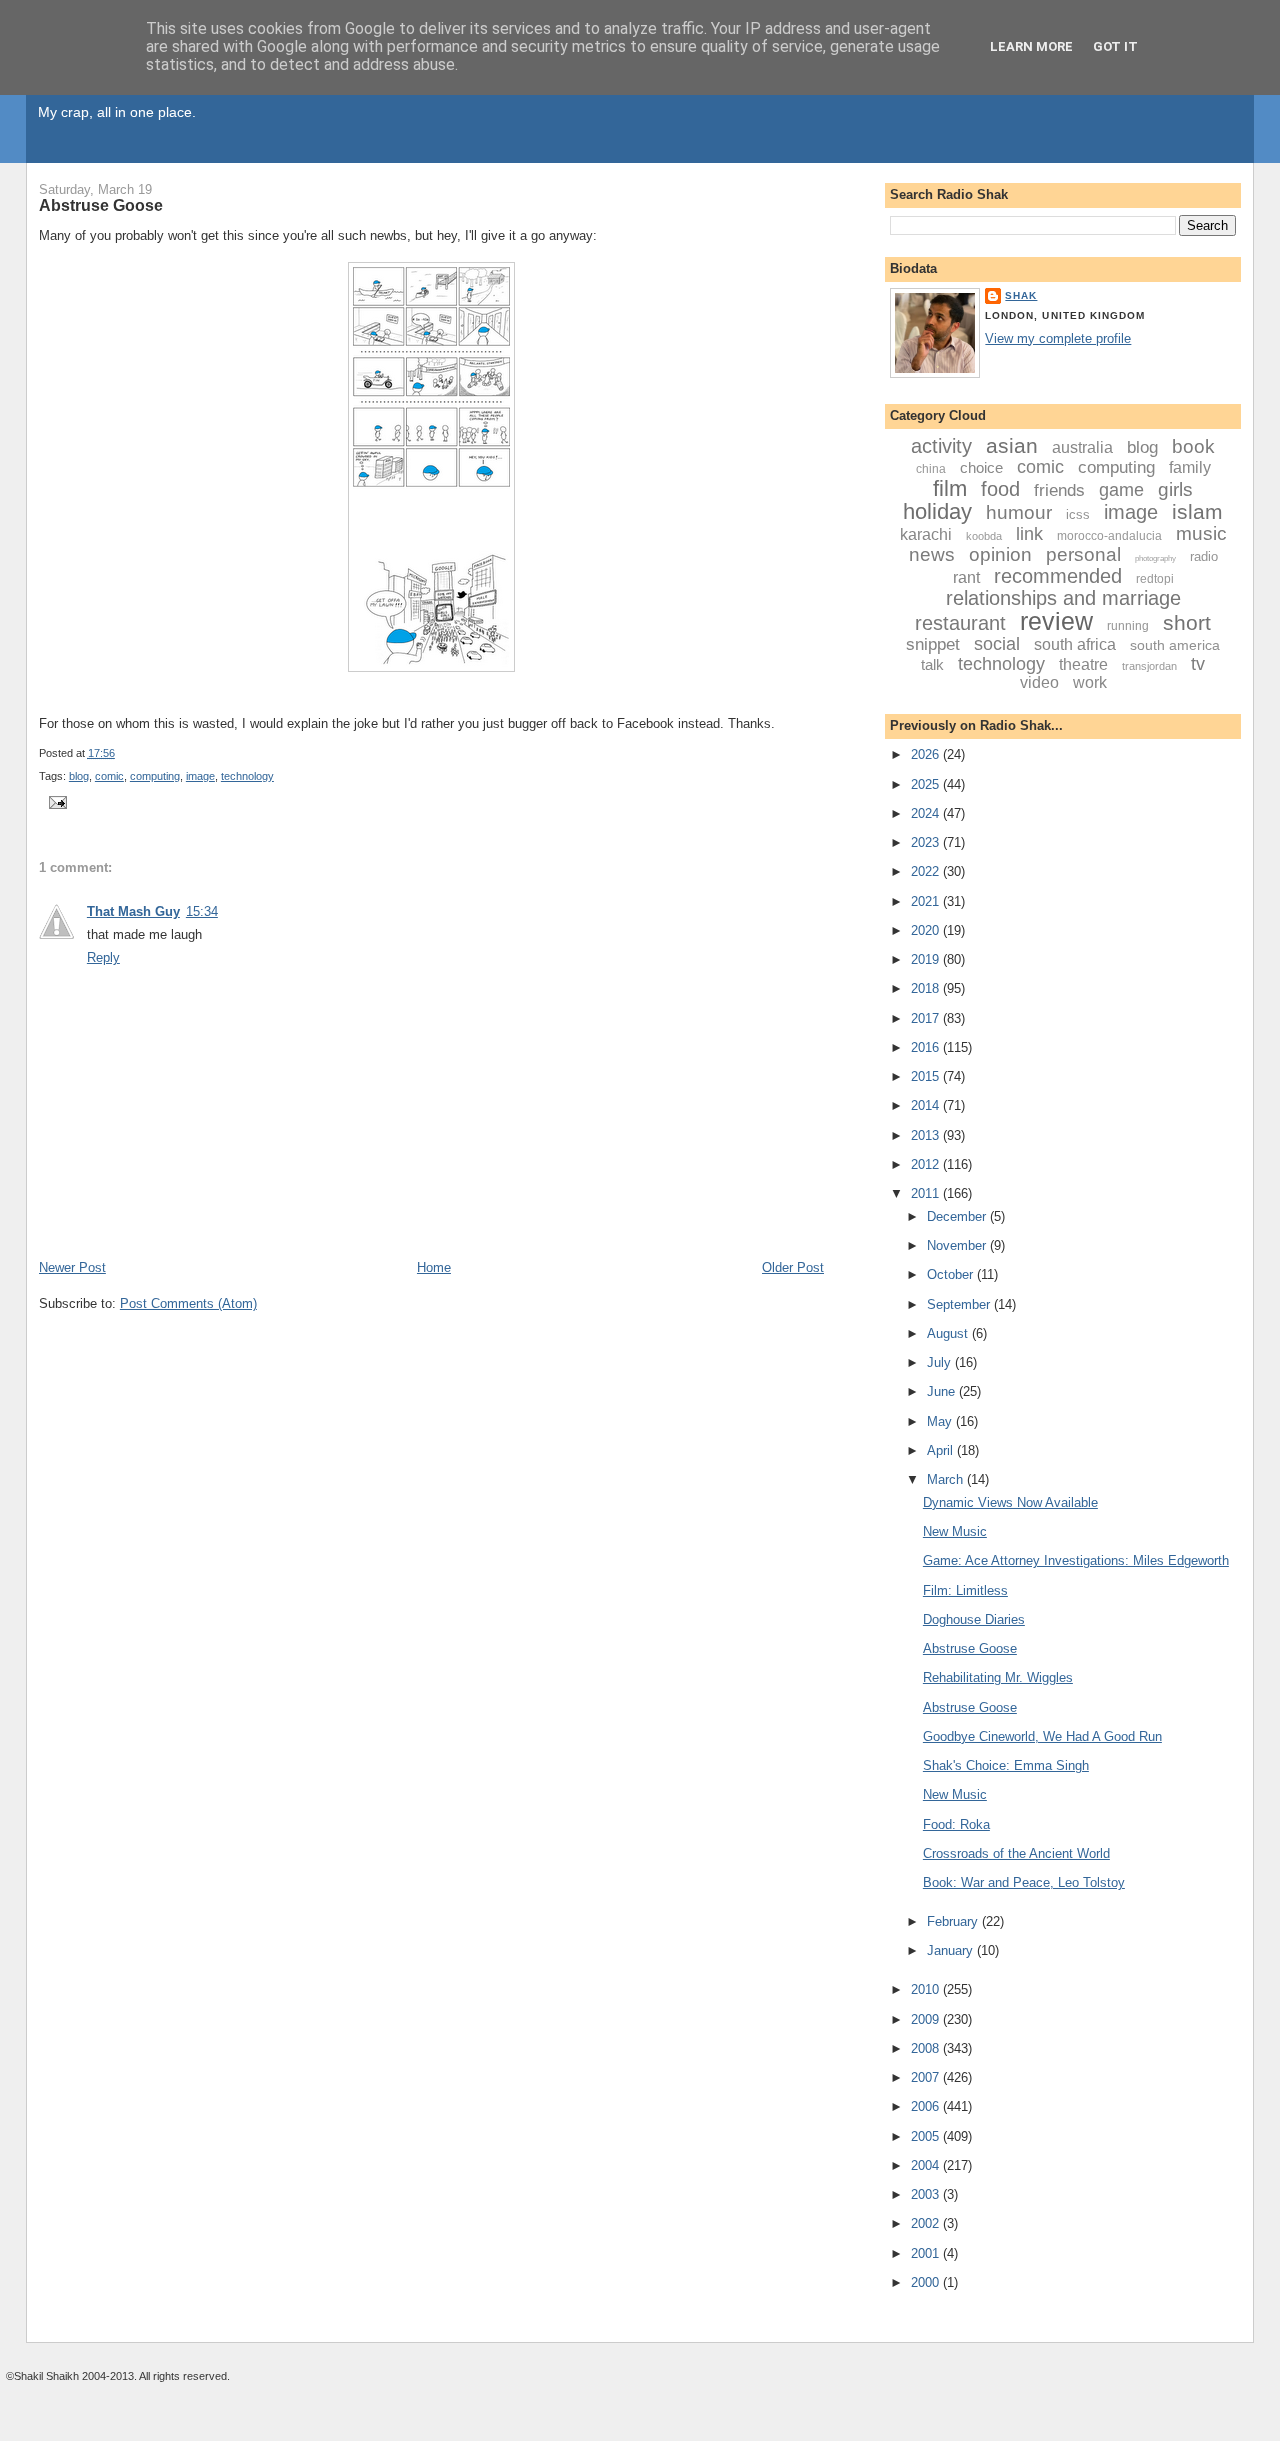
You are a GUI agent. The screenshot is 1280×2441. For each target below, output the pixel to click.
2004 (927, 2165)
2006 (927, 2106)
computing (155, 776)
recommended (1058, 576)
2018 (927, 988)
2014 (927, 1105)
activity (941, 446)
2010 (927, 1989)
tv (1198, 664)
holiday (937, 511)
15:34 (202, 911)
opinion (1000, 554)
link (1029, 534)
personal (1083, 554)
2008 (927, 2048)
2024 (927, 813)
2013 (927, 1135)
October (952, 1274)
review (1056, 621)
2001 (927, 2253)
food (1000, 489)
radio (1204, 556)
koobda (984, 536)
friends (1059, 490)
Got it (1115, 46)
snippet (933, 644)
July (941, 1362)
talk (932, 664)
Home (434, 1267)
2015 (927, 1076)
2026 (927, 754)
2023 (927, 842)
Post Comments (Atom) (188, 1303)
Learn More (1031, 46)
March (947, 1479)
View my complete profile (1058, 338)
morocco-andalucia (1109, 536)
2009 (927, 2019)
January (952, 1950)
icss (1078, 514)
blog (79, 776)
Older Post (793, 1267)
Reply (103, 957)
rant (966, 577)
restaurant (960, 623)
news (932, 554)
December (958, 1216)
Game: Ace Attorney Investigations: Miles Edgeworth (1076, 1560)
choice (981, 467)
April (942, 1450)
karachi (926, 534)
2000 (927, 2282)
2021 (927, 901)
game (1121, 490)
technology (247, 776)
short (1187, 622)
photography (1155, 558)
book (1193, 446)
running (1128, 626)
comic (109, 776)
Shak (1021, 295)
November (958, 1245)
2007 (927, 2077)
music (1201, 533)
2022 (927, 871)
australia (1082, 447)
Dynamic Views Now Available (1010, 1502)
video (1039, 682)
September (960, 1304)
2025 (927, 784)
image (200, 776)
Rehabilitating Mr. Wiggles (998, 1677)
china (931, 469)
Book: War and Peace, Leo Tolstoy (1024, 1882)
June (943, 1391)
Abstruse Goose (101, 205)
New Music (955, 1531)
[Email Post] (55, 801)
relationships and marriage (1063, 598)
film (950, 488)
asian (1012, 445)
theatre (1083, 664)
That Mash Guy (133, 911)
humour (1019, 512)
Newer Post (72, 1267)
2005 (927, 2136)
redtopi (1155, 579)
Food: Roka (956, 1824)
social (997, 644)
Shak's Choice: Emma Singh (1006, 1765)
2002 (927, 2223)
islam (1197, 511)
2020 (927, 930)
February (954, 1921)
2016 (927, 1047)
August (949, 1333)
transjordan (1149, 666)
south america (1175, 645)
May (941, 1421)
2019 (927, 959)
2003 (927, 2194)
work (1090, 682)
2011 (927, 1193)
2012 (927, 1164)
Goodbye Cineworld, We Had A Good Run (1042, 1736)
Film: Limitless (965, 1590)
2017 (927, 1018)
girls (1175, 489)
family (1190, 467)
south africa (1075, 644)
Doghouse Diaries (974, 1619)
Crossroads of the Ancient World (1016, 1853)
